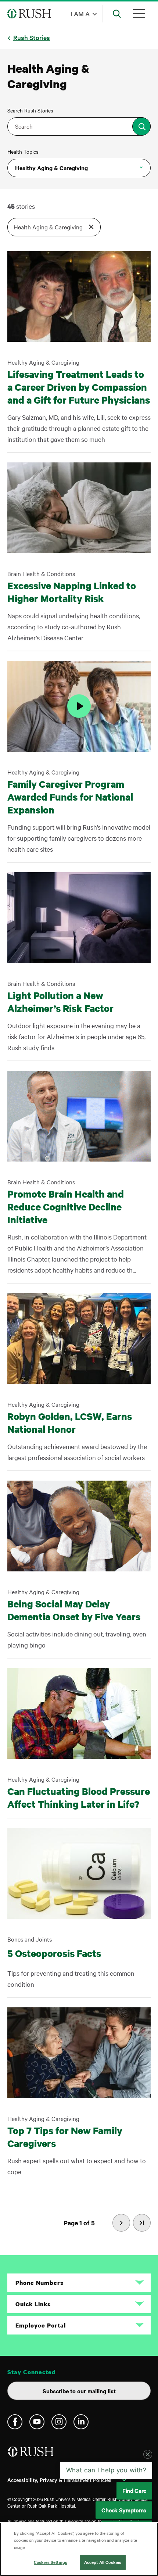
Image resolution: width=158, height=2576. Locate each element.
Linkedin (81, 2422)
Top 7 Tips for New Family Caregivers (65, 2137)
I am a (80, 13)
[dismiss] (148, 2461)
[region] (79, 2549)
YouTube (37, 2422)
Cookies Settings (51, 2562)
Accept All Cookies (103, 2562)
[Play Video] (79, 706)
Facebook (15, 2422)
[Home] (31, 2455)
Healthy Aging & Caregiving (51, 168)
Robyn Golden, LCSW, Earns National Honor (70, 1423)
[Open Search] (117, 14)
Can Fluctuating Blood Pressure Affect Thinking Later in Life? (79, 1797)
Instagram (59, 2422)
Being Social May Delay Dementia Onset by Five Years (74, 1610)
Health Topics (23, 151)
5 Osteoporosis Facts (54, 1953)
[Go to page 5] (142, 2223)
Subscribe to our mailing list (79, 2391)
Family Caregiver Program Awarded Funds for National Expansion (70, 797)
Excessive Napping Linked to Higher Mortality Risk (72, 592)
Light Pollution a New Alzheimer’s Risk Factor (60, 1002)
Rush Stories (32, 37)
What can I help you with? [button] (106, 2477)
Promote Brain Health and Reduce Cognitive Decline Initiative (66, 1207)
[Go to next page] (121, 2223)
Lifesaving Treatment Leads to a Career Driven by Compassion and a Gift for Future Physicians (79, 387)
